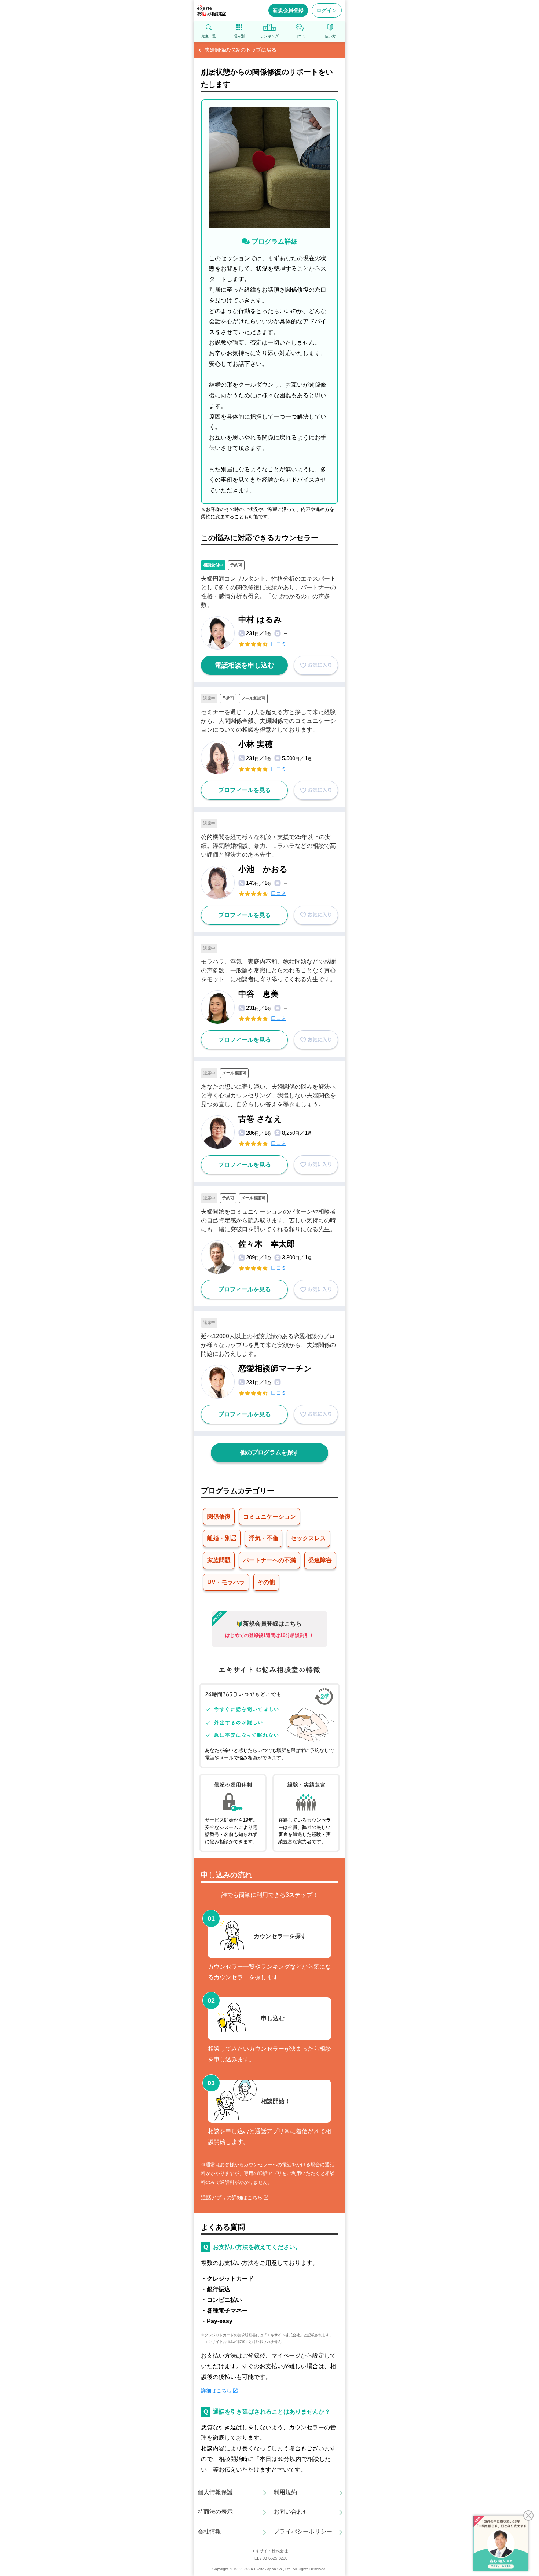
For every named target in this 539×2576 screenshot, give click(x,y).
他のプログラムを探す (269, 1452)
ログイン (327, 10)
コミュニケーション (269, 1517)
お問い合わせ (291, 2512)
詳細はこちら (216, 2391)
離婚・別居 (222, 1538)
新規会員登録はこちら (272, 1624)
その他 (266, 1582)
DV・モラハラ (226, 1582)
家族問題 (219, 1560)
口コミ (279, 644)
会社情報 (209, 2531)
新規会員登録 (288, 10)
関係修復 (219, 1517)
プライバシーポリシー (303, 2531)
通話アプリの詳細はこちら (232, 2197)
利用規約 (285, 2492)
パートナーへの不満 (269, 1560)
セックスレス (308, 1538)
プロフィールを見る (245, 790)
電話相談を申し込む (245, 665)
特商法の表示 (215, 2512)
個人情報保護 (215, 2492)
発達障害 (320, 1560)
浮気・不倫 (264, 1538)
